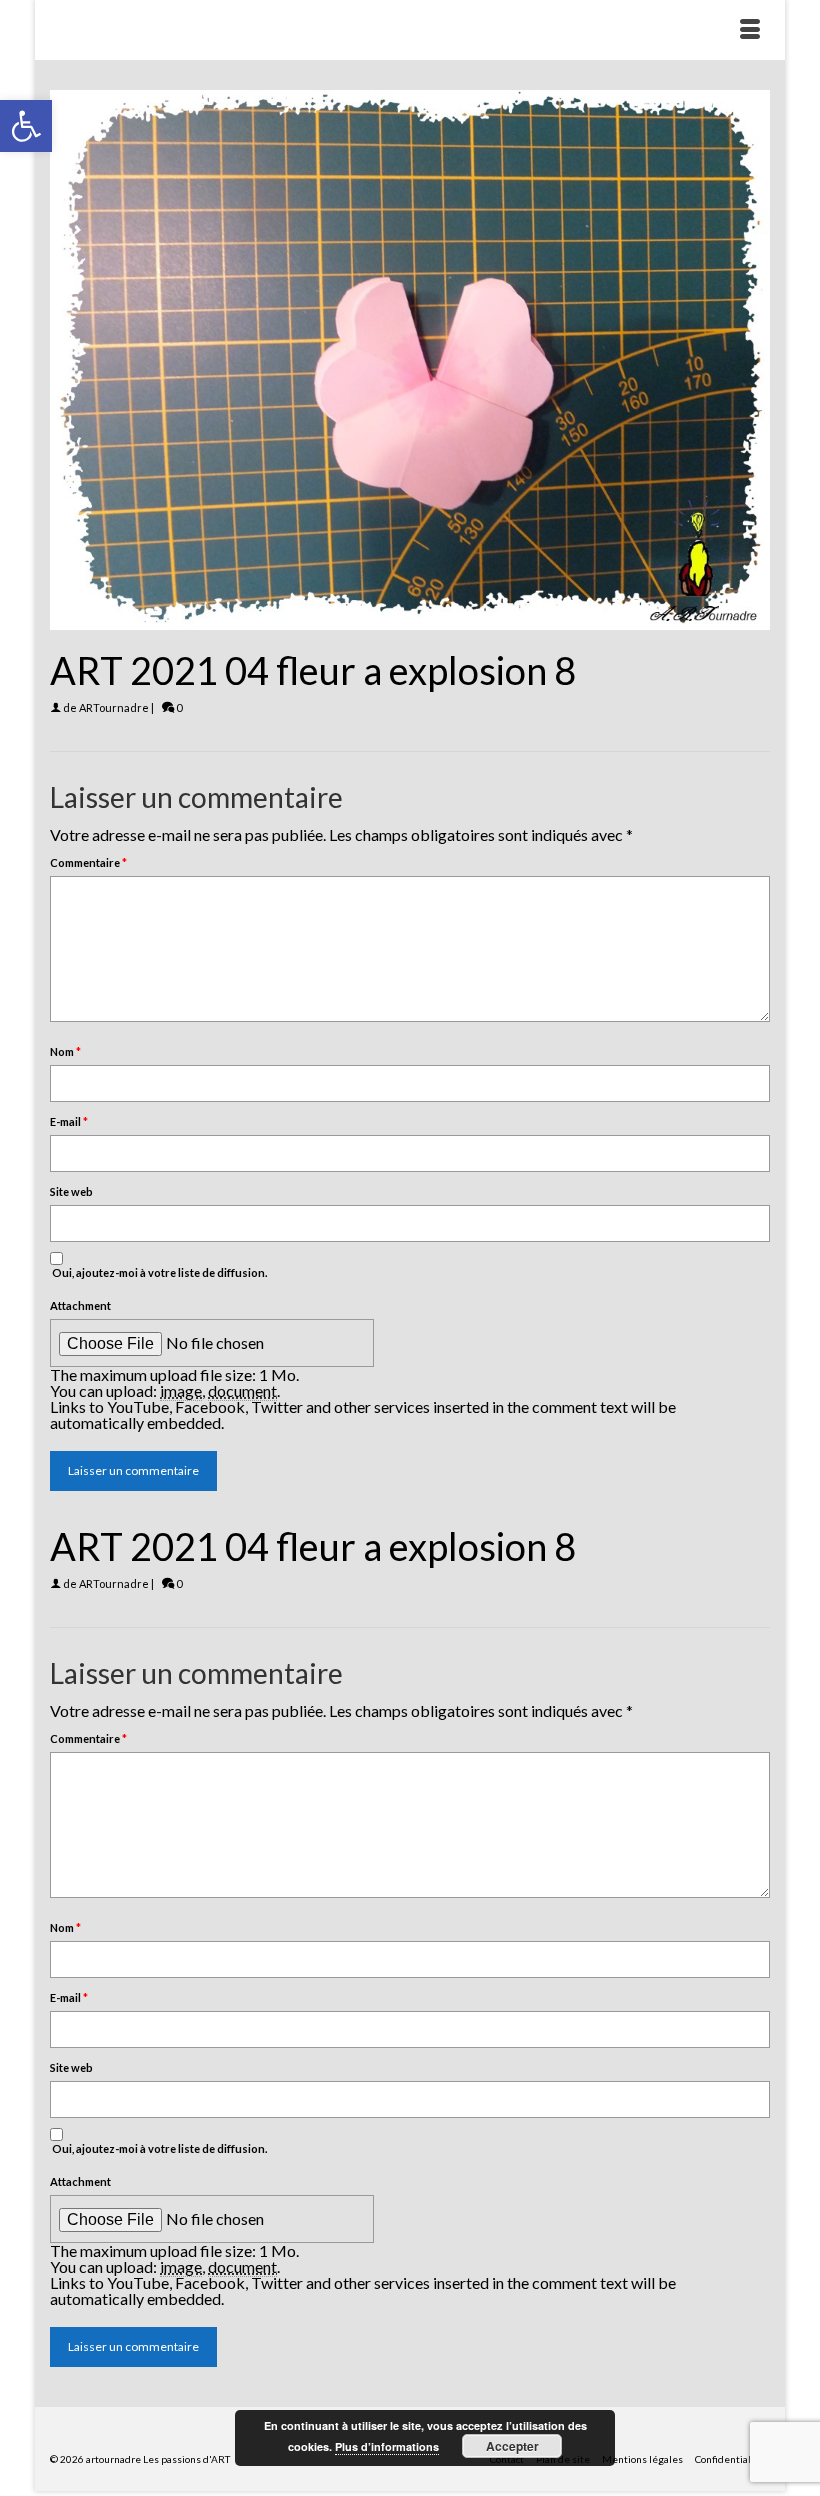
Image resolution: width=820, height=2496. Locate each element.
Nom (65, 1051)
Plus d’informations (387, 2446)
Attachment (80, 1305)
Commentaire (88, 862)
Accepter (512, 2446)
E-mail (69, 1121)
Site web (71, 1191)
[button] (26, 126)
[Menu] (750, 30)
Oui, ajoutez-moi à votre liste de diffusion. (158, 1272)
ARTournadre (114, 707)
